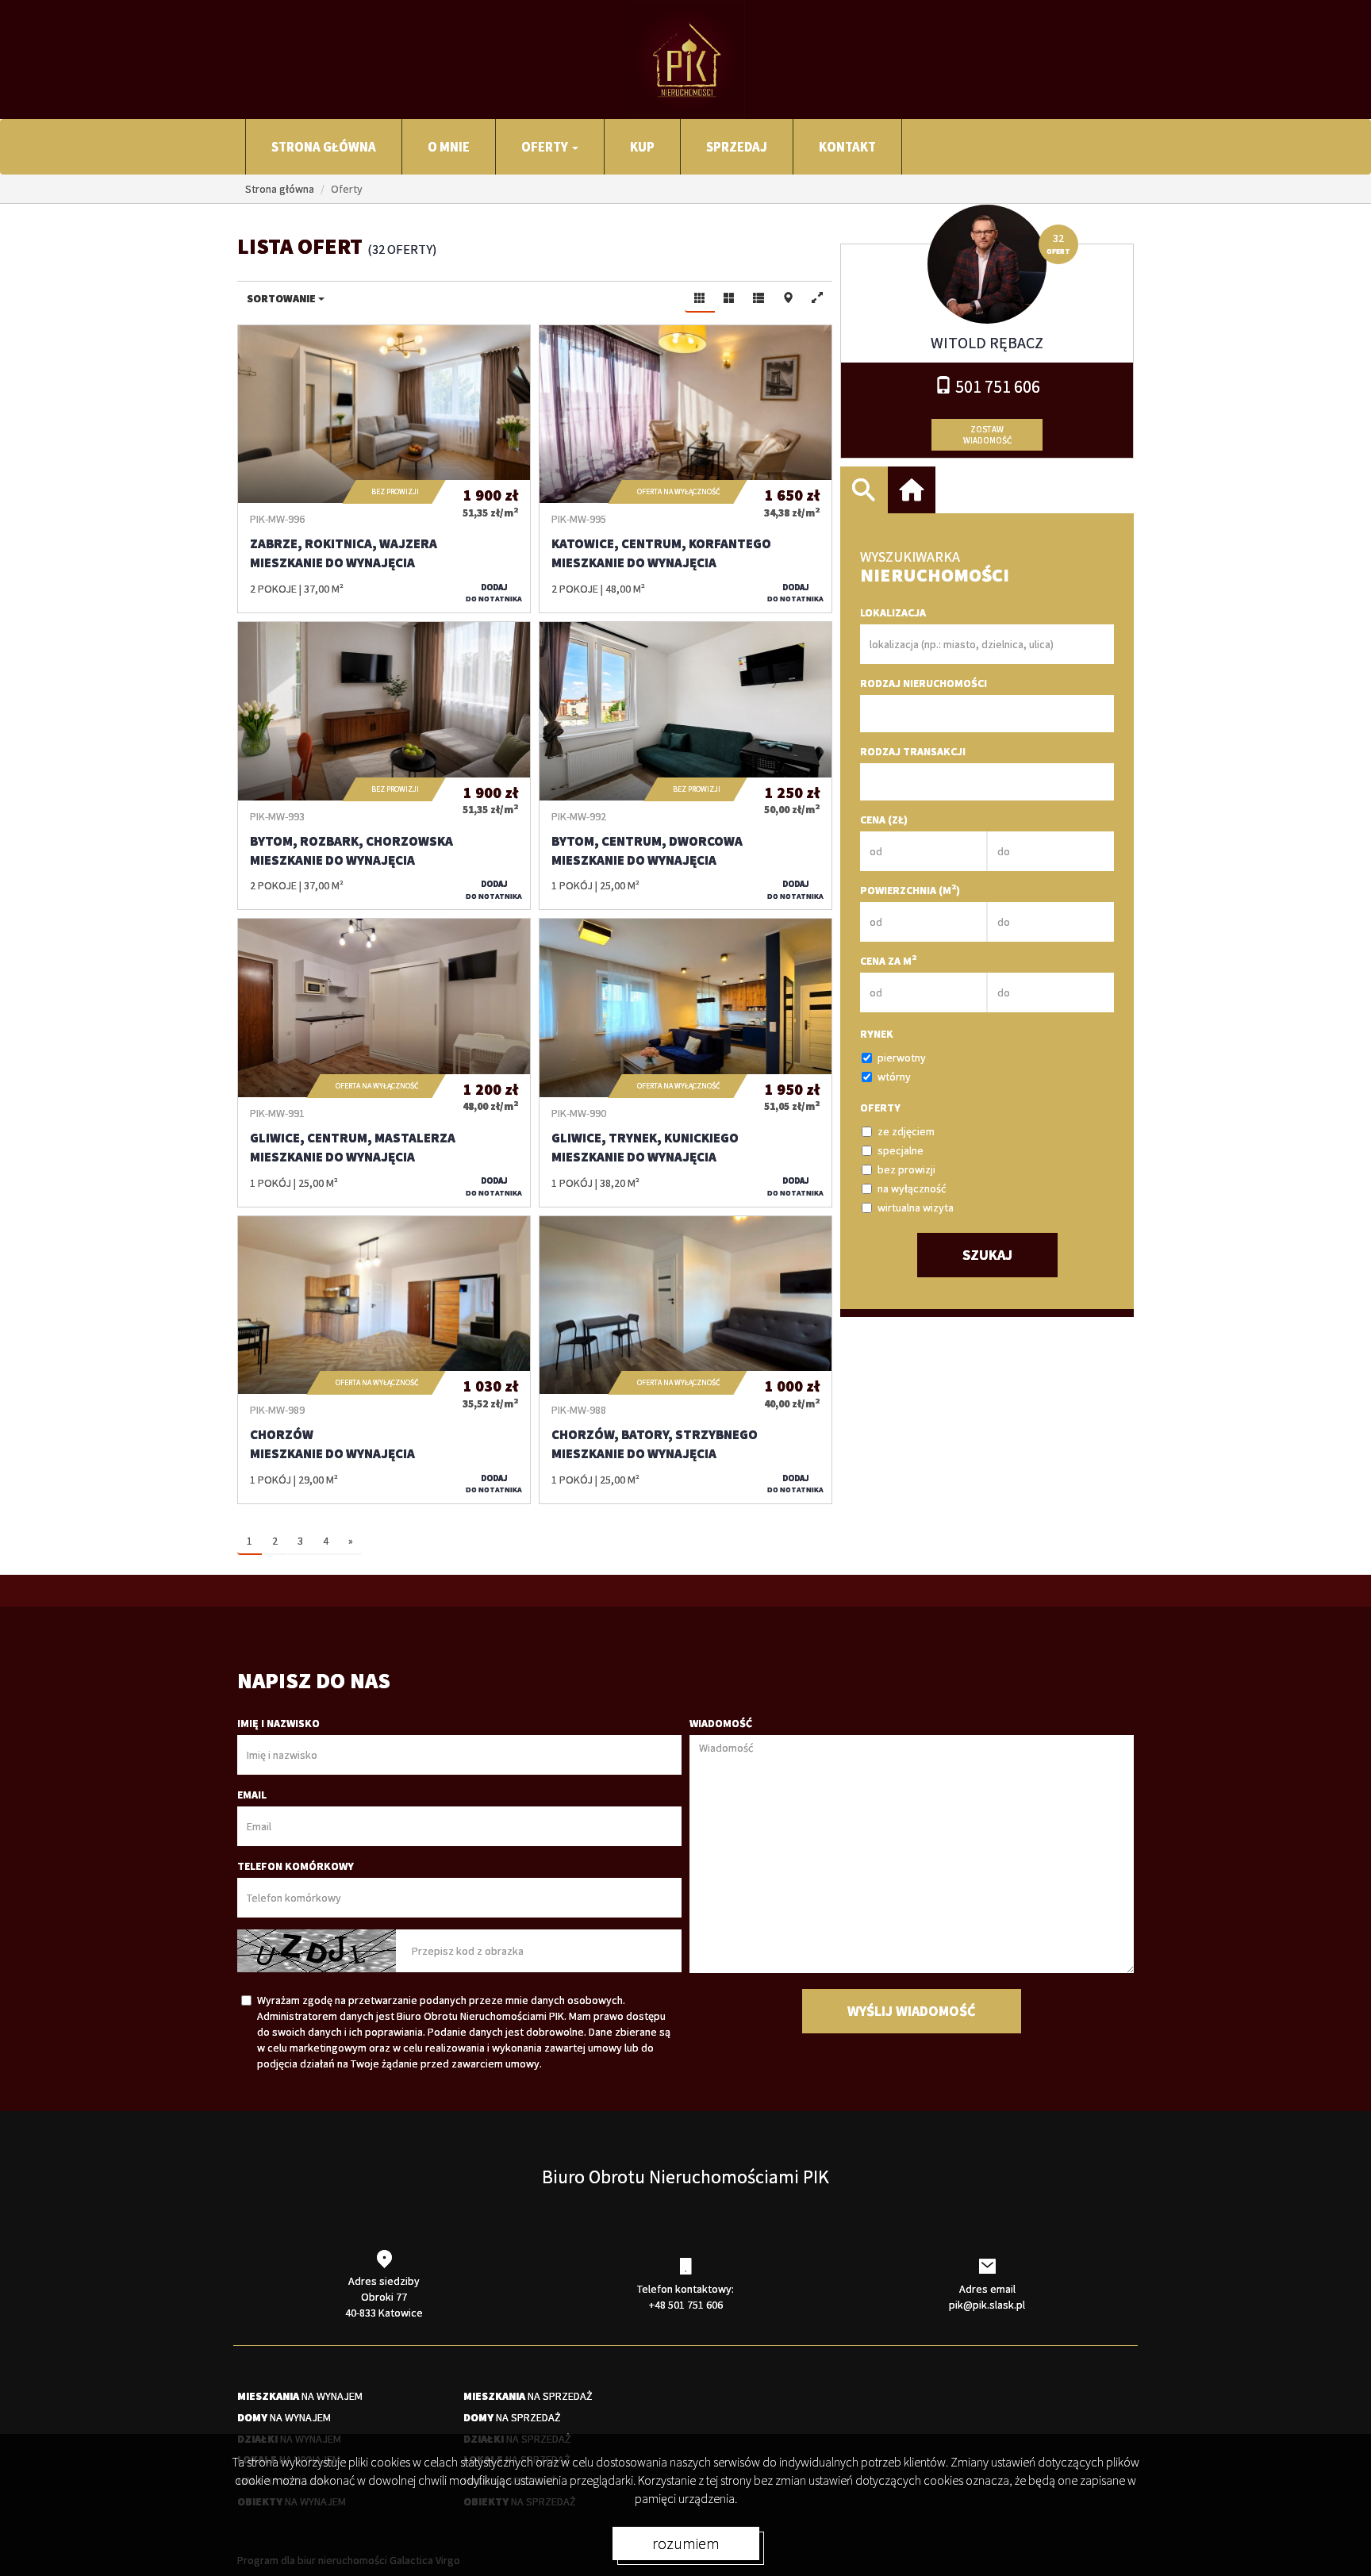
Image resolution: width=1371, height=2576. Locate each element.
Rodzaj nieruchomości (924, 683)
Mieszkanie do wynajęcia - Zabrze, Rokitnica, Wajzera (384, 469)
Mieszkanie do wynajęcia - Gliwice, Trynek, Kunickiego (685, 1062)
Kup (642, 147)
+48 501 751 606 (686, 2305)
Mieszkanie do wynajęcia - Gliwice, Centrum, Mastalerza (384, 1062)
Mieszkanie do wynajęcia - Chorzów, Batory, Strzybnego (685, 1360)
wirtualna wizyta (916, 1207)
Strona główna (324, 147)
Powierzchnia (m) (910, 890)
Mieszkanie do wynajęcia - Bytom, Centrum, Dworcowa (685, 766)
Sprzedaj (737, 147)
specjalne (901, 1150)
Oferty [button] (546, 147)
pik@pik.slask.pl (987, 2305)
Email (252, 1795)
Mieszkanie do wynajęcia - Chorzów (384, 1360)
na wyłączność (912, 1188)
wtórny (894, 1077)
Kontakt (847, 147)
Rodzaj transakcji (913, 751)
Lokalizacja (893, 612)
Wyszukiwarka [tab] (864, 490)
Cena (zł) (884, 820)
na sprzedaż (528, 2396)
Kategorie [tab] (912, 490)
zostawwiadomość (987, 435)
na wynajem (300, 2396)
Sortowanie (282, 298)
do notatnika (494, 593)
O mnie (449, 147)
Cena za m (888, 960)
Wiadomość (721, 1723)
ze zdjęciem (906, 1131)
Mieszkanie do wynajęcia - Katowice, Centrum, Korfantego (685, 469)
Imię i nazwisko (278, 1723)
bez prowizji (906, 1169)
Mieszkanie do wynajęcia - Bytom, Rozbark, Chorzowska (384, 766)
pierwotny (902, 1058)
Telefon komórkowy (296, 1866)
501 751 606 (996, 386)
